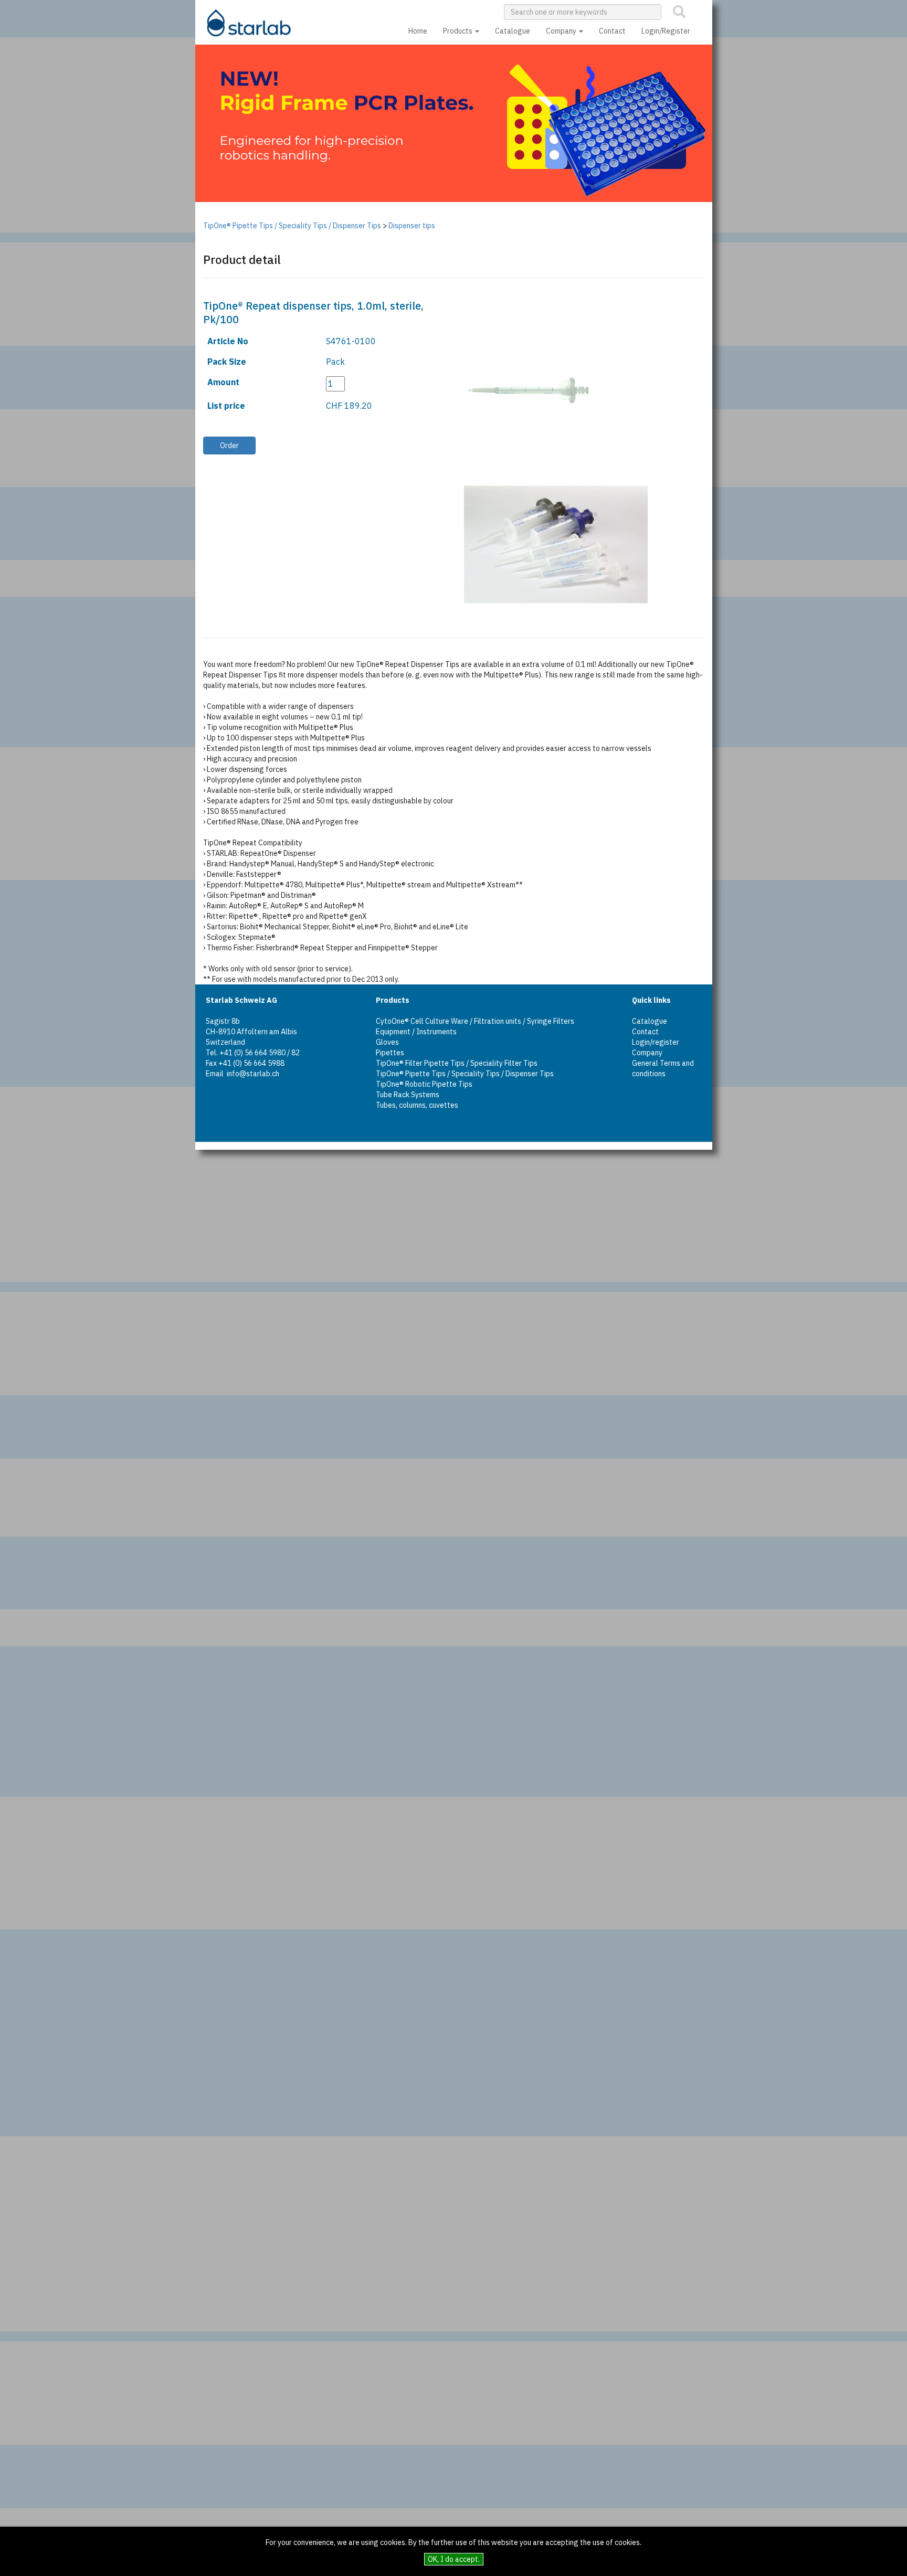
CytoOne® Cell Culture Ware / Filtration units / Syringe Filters (475, 1021)
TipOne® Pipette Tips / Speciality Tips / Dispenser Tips (292, 226)
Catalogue (513, 31)
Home (418, 31)
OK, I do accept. (454, 2559)
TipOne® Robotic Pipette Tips (424, 1084)
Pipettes (390, 1053)
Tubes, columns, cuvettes (417, 1105)
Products (458, 31)
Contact (612, 31)
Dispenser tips (412, 226)
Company (562, 31)
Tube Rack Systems (408, 1095)
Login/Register (666, 31)
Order (229, 446)
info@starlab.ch (253, 1074)
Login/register (656, 1042)
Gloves (387, 1042)
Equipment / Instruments (416, 1032)
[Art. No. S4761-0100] (516, 391)
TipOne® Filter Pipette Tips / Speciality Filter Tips (457, 1063)
